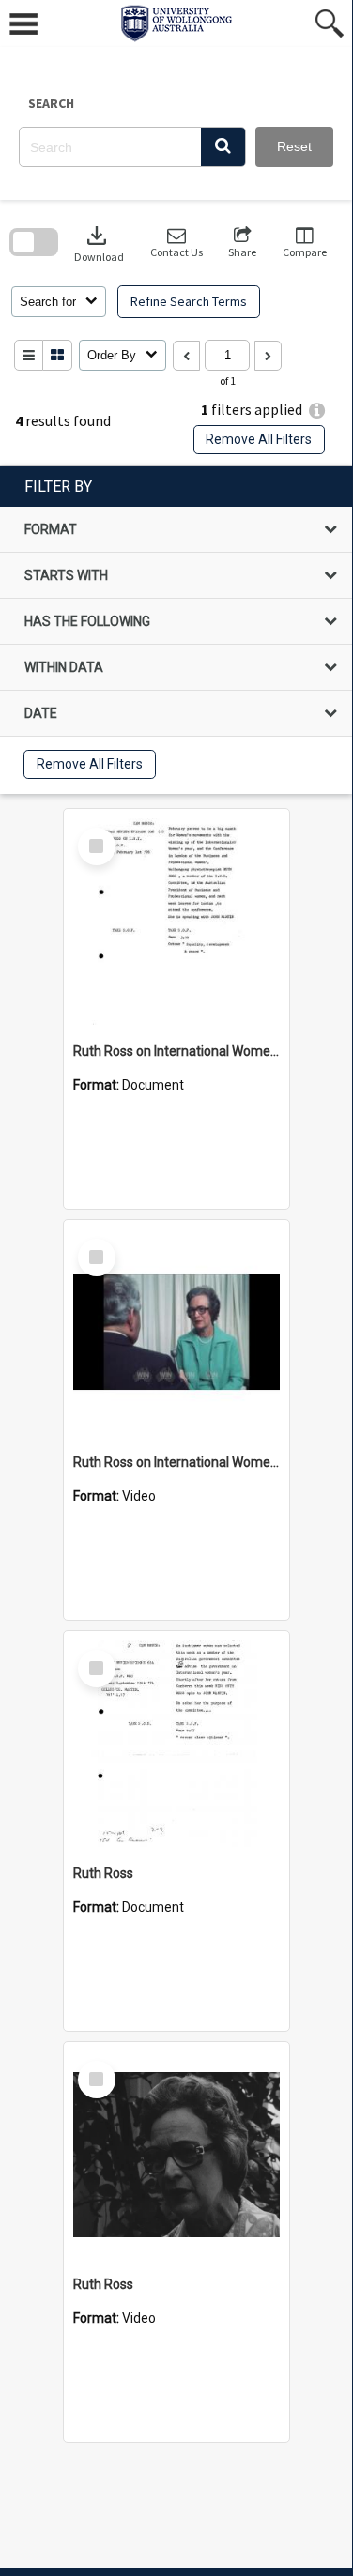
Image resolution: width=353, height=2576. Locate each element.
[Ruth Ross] (176, 1744)
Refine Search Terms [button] (189, 301)
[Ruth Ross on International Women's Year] (176, 922)
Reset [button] (294, 146)
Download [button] (99, 243)
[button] (223, 147)
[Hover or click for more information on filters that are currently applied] (317, 411)
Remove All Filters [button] (259, 439)
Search (51, 103)
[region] (176, 630)
